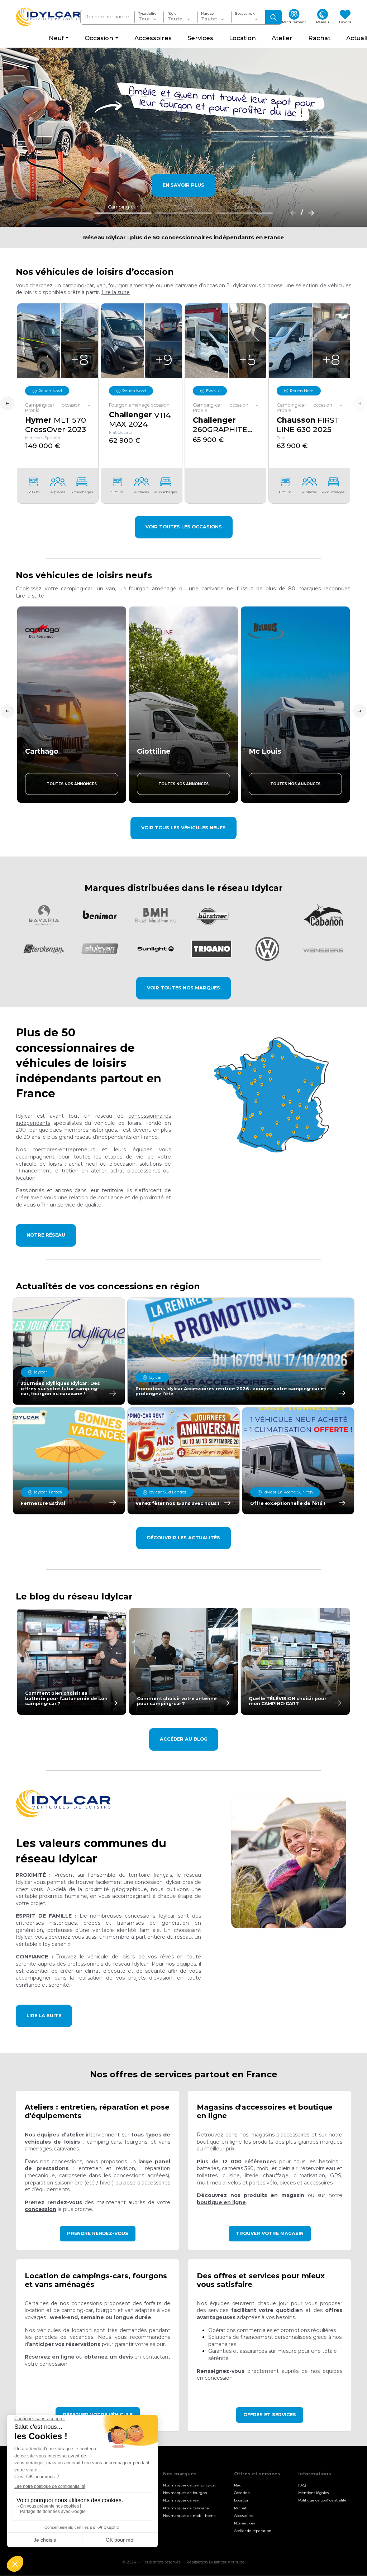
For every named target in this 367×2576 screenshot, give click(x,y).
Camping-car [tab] (123, 207)
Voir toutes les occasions (184, 527)
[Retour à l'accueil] (48, 17)
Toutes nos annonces (72, 784)
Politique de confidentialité (322, 2501)
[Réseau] (274, 1095)
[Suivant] (309, 212)
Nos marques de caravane (186, 2508)
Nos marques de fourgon (185, 2493)
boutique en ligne (221, 2202)
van (101, 286)
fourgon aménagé (131, 286)
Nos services (244, 2523)
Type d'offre (147, 14)
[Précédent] (291, 212)
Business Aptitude (227, 2562)
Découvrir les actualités (183, 1538)
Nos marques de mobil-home (189, 2516)
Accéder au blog (184, 1739)
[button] (116, 292)
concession (40, 2209)
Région (173, 14)
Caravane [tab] (244, 207)
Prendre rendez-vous (98, 2233)
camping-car (78, 286)
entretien (67, 1171)
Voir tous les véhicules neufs (183, 828)
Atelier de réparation (253, 2531)
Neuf (238, 2485)
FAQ (302, 2485)
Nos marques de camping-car (190, 2485)
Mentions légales (313, 2493)
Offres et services (270, 2415)
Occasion (242, 2493)
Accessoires (244, 2516)
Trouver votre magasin (270, 2233)
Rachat (240, 2508)
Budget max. (245, 14)
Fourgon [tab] (183, 207)
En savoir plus (183, 185)
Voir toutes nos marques (183, 988)
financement (35, 1171)
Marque (207, 14)
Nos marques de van (181, 2501)
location (26, 1178)
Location (242, 2501)
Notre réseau (46, 1235)
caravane (186, 286)
